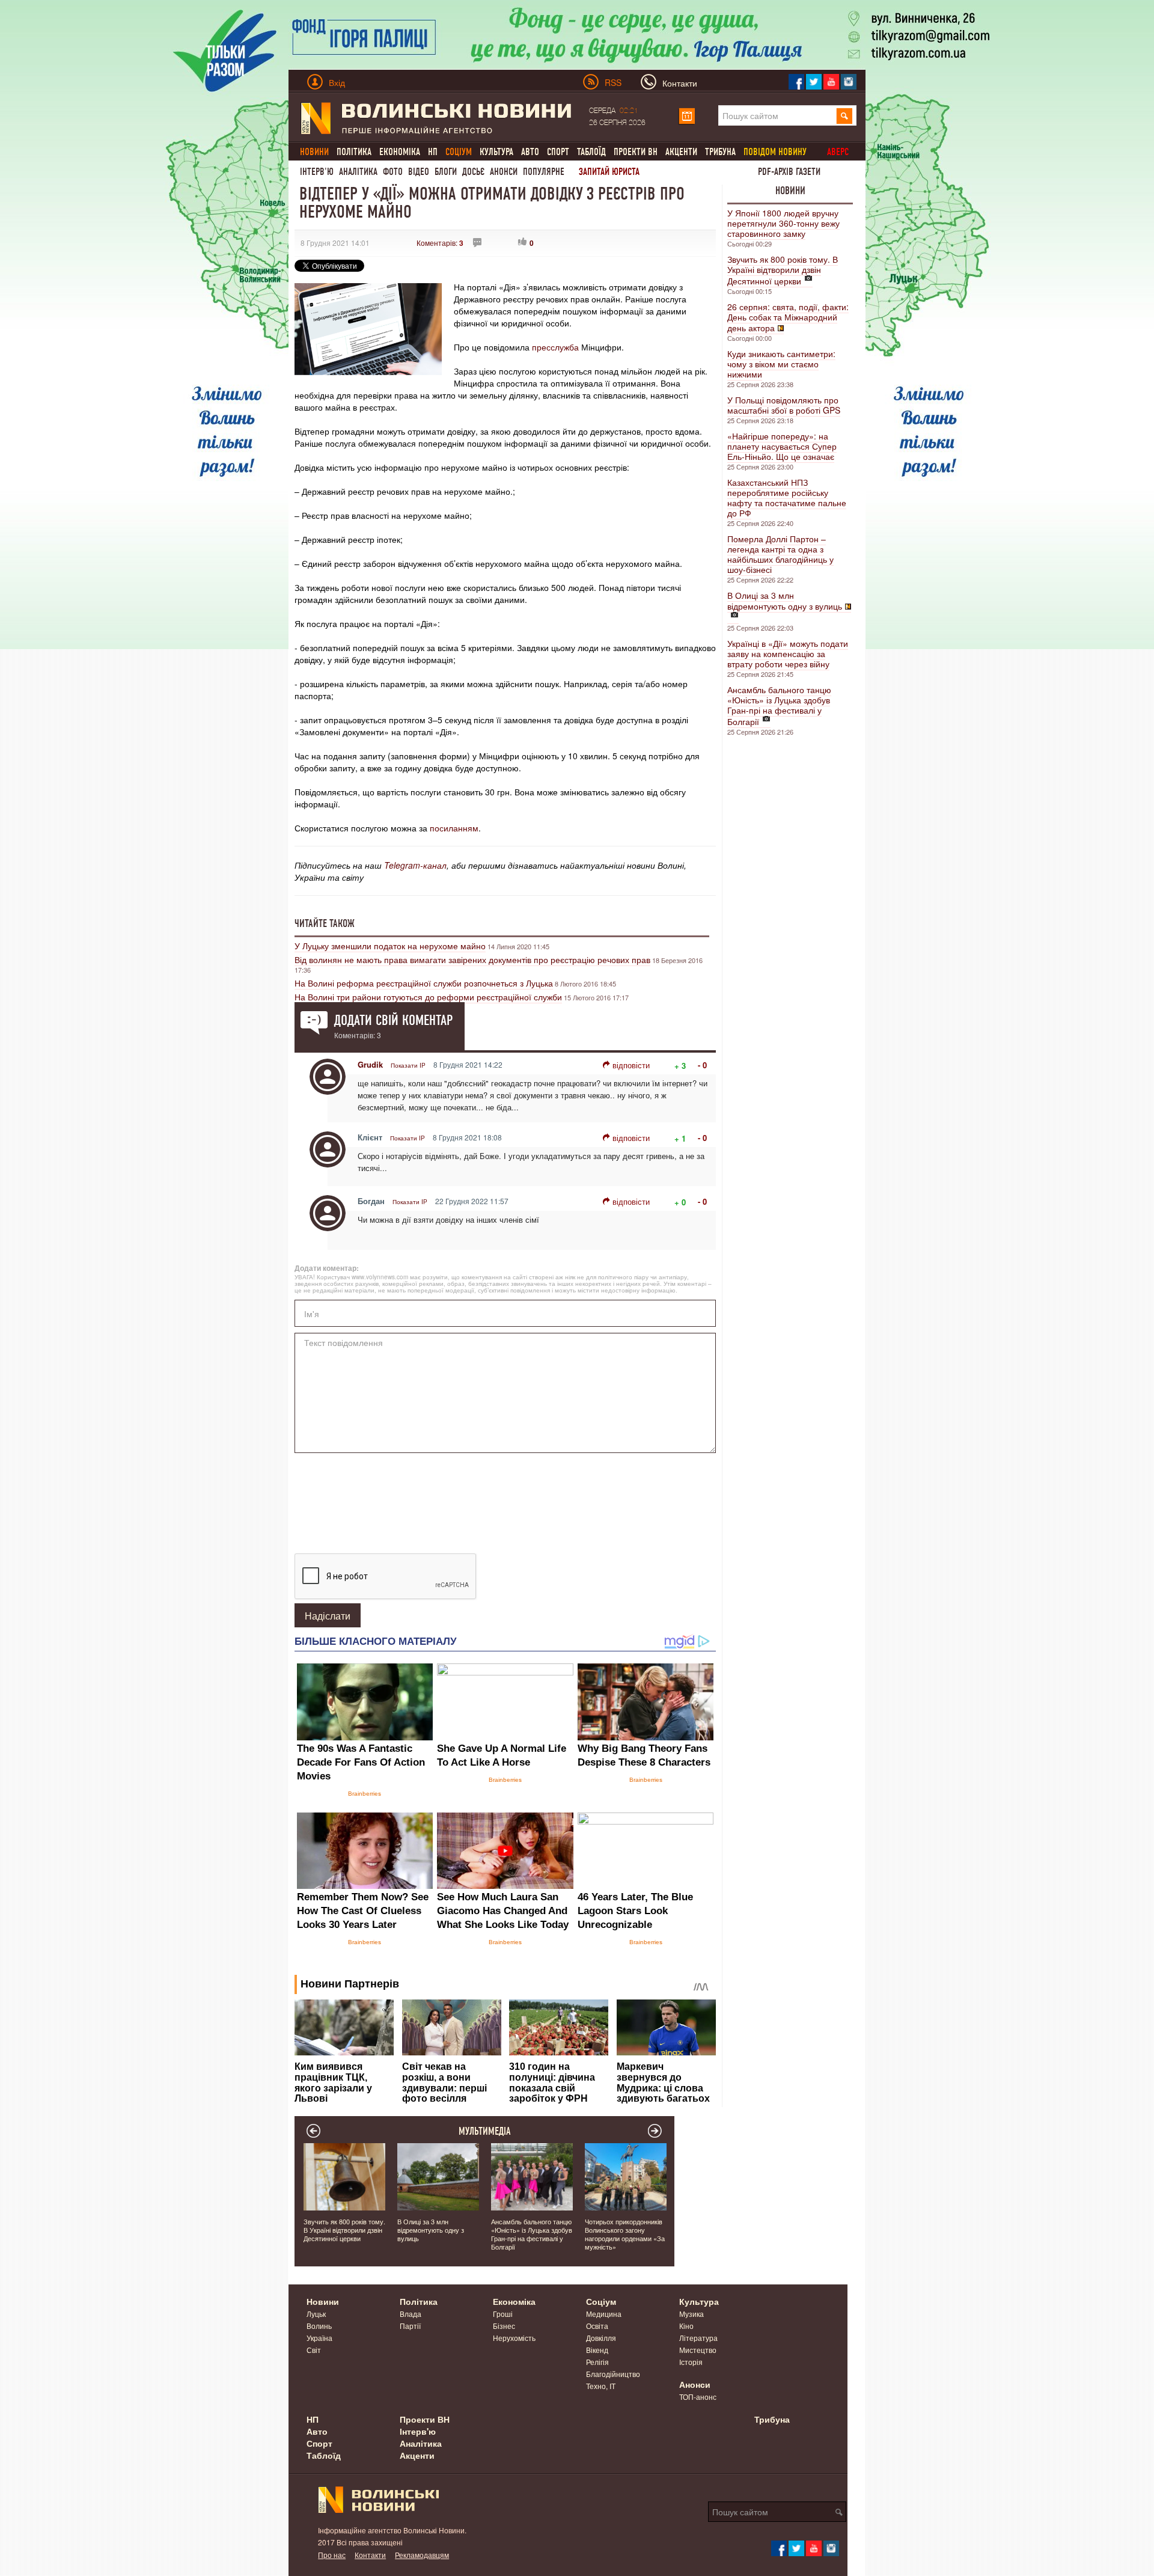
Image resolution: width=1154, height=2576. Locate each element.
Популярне (544, 172)
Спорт (558, 152)
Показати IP (408, 1065)
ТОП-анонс (698, 2397)
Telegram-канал (415, 865)
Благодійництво (613, 2374)
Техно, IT (601, 2386)
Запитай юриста (609, 172)
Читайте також (325, 923)
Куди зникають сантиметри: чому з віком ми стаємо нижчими (781, 364)
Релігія (597, 2362)
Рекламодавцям (422, 2555)
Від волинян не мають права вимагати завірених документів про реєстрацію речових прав (472, 959)
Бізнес (504, 2326)
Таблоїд (591, 152)
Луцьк (316, 2314)
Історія (691, 2362)
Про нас (332, 2555)
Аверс (838, 152)
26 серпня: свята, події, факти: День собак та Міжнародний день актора (788, 317)
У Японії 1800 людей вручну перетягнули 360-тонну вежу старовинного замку (783, 223)
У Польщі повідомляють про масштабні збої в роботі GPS (784, 405)
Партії (410, 2326)
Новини (790, 191)
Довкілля (601, 2338)
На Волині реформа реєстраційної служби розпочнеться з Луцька (424, 983)
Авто (530, 152)
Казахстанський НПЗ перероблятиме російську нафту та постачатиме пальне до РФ (787, 497)
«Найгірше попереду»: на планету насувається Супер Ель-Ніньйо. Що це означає (782, 446)
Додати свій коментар (393, 1020)
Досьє (473, 172)
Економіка (400, 152)
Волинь (319, 2326)
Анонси (504, 172)
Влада (411, 2314)
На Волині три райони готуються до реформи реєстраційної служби (428, 997)
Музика (691, 2314)
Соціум (601, 2301)
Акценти (681, 152)
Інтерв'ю (317, 172)
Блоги (446, 172)
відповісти (631, 1065)
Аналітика (358, 172)
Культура (496, 152)
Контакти (370, 2555)
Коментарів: (440, 243)
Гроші (503, 2314)
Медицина (604, 2314)
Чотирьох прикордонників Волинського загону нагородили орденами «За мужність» (625, 2234)
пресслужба (555, 347)
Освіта (597, 2326)
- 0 (702, 1065)
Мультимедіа (485, 2131)
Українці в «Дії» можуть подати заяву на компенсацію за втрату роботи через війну (788, 653)
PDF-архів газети (789, 172)
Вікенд (597, 2350)
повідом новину (775, 152)
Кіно (686, 2326)
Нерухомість (514, 2338)
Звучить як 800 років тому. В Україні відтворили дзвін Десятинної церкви (783, 270)
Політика (354, 152)
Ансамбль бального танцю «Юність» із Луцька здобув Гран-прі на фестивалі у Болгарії (779, 705)
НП (433, 152)
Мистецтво (698, 2350)
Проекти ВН (636, 152)
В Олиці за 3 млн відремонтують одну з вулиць (785, 601)
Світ (314, 2350)
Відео (419, 172)
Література (698, 2338)
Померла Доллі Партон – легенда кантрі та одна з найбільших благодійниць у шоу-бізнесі (780, 554)
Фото (393, 172)
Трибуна (720, 152)
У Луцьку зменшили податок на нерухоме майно (390, 946)
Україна (319, 2338)
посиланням (454, 828)
